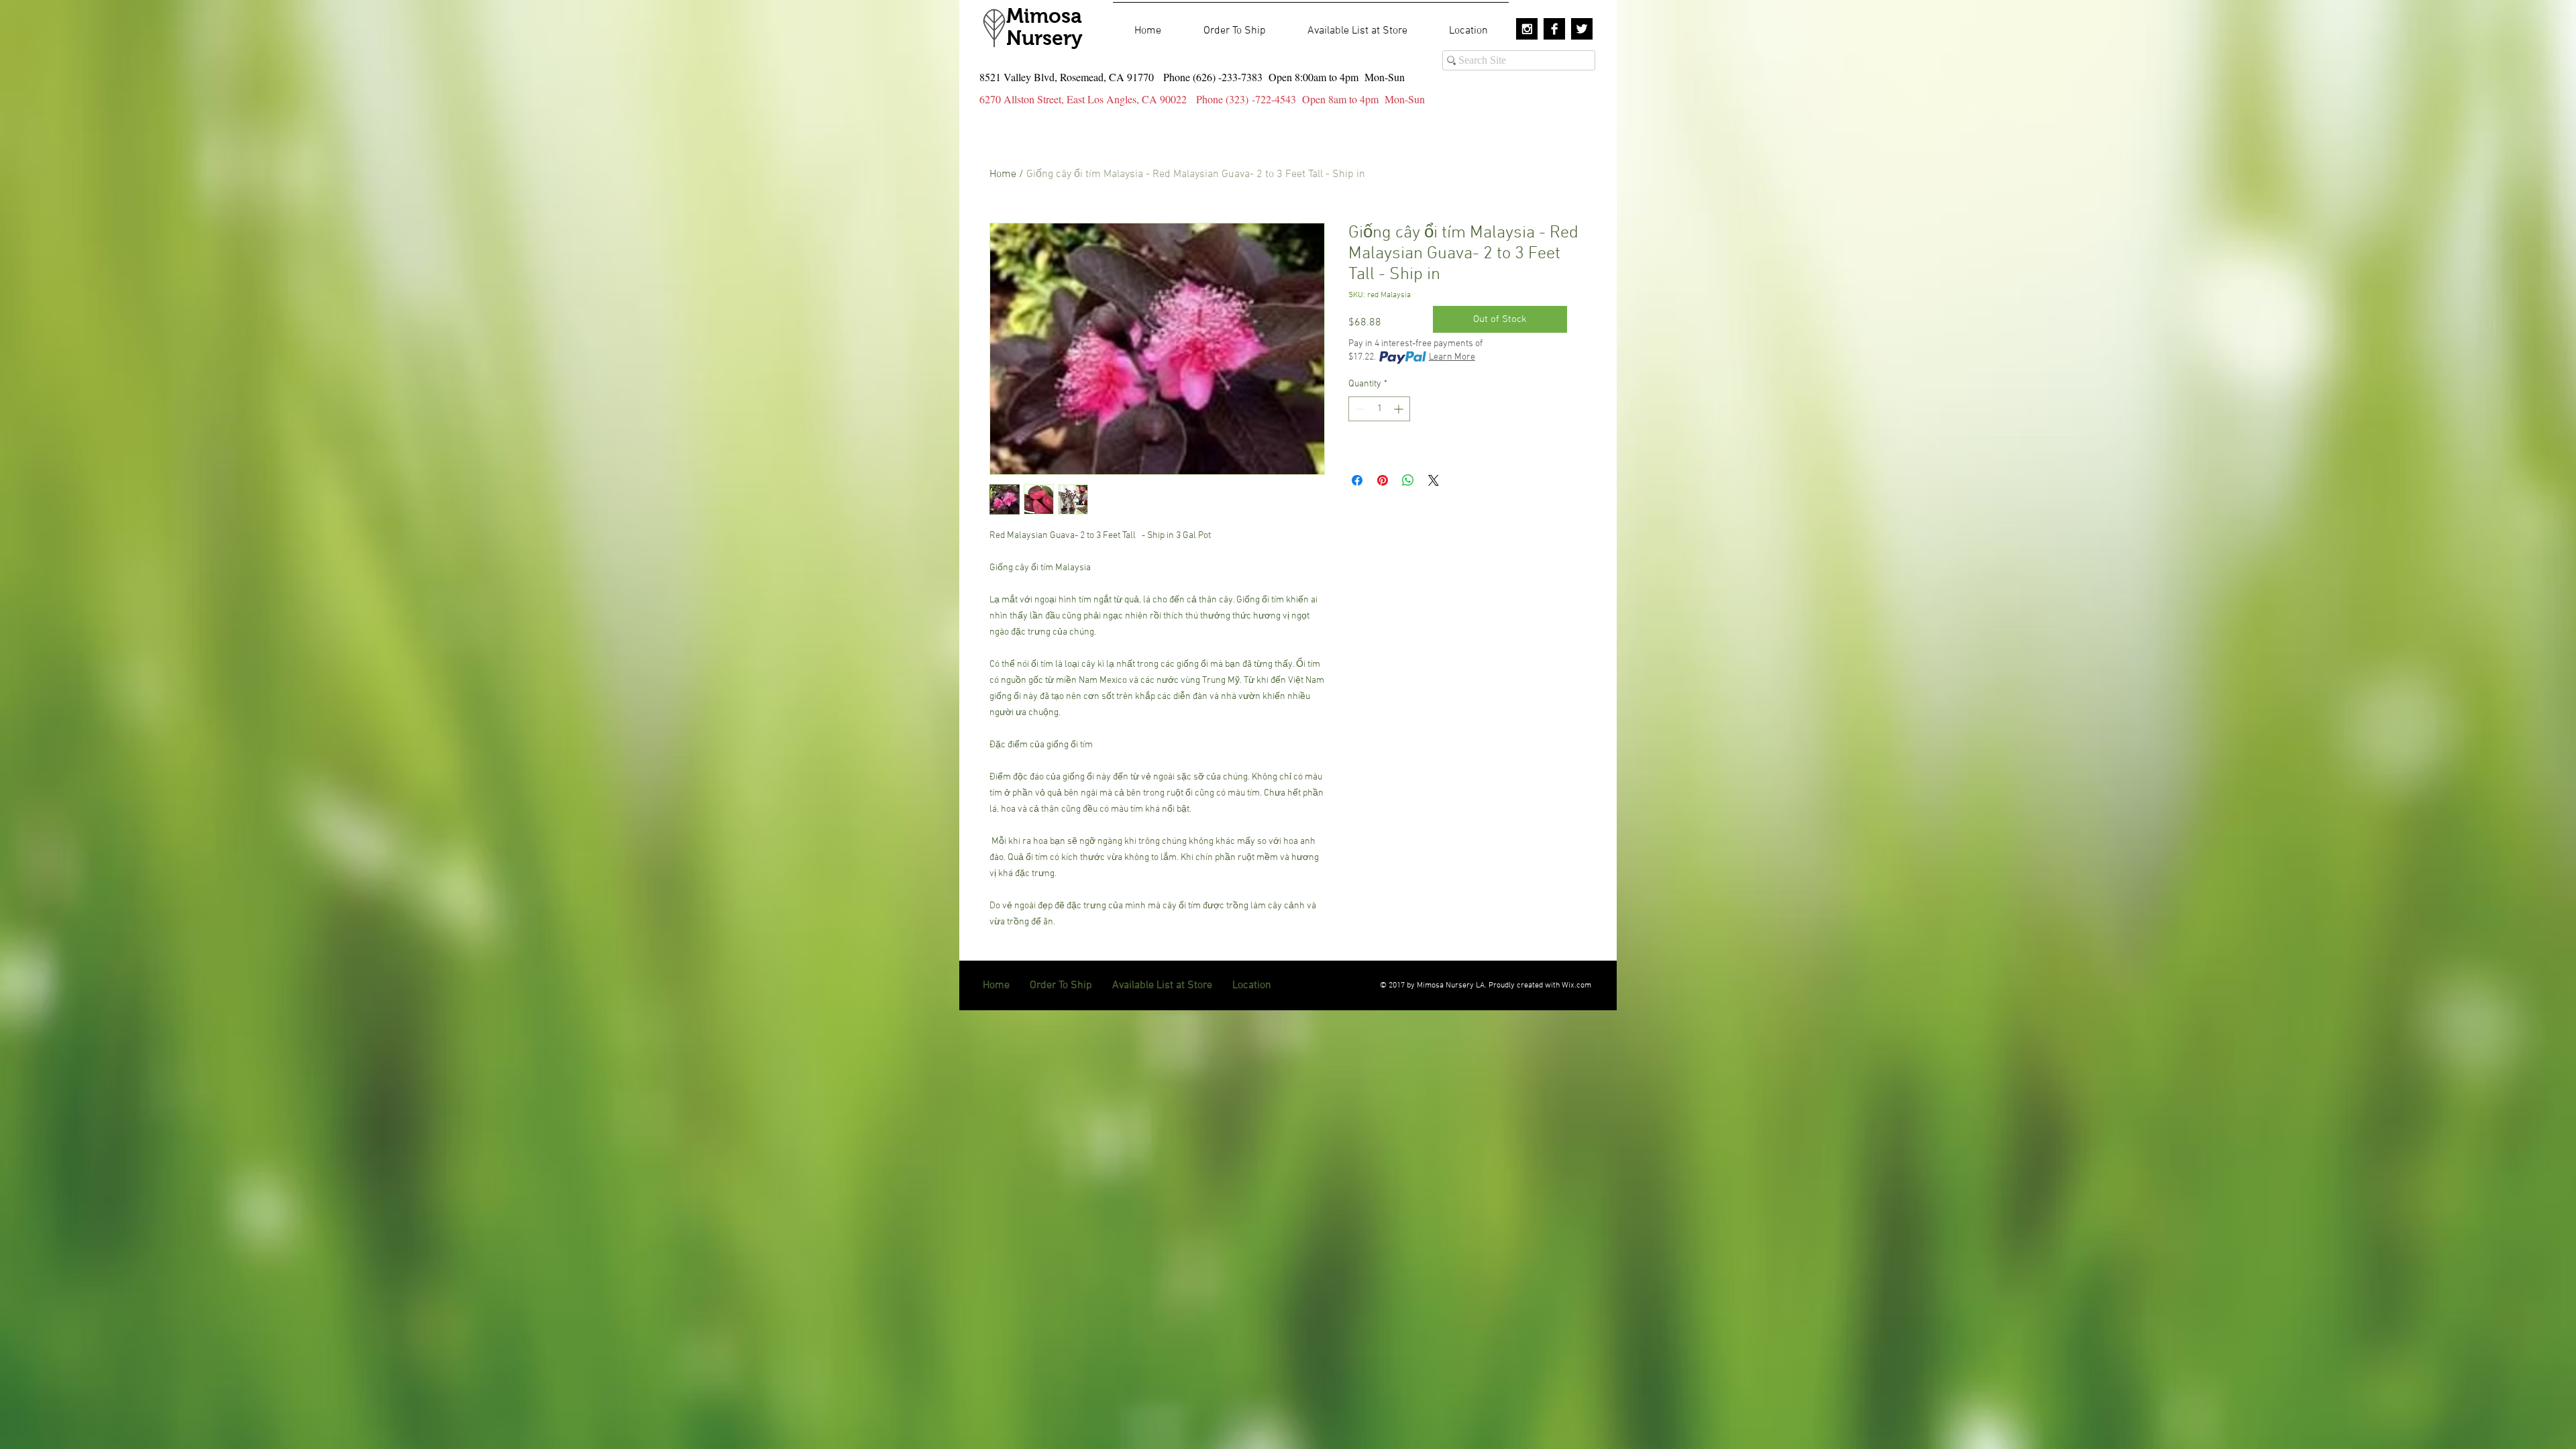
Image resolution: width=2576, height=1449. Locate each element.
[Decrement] (1359, 409)
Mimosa (1044, 16)
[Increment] (1400, 409)
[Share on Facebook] (1357, 480)
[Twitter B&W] (1582, 29)
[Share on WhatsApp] (1408, 480)
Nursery (1044, 38)
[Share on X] (1434, 480)
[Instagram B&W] (1527, 29)
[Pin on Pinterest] (1383, 480)
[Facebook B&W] (1554, 29)
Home (1003, 174)
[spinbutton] (1379, 409)
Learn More (1452, 357)
